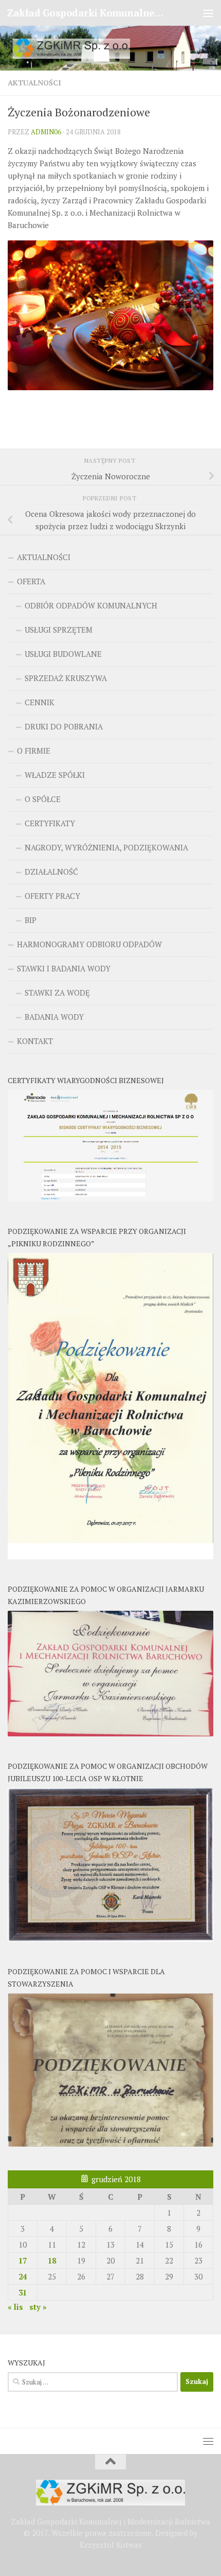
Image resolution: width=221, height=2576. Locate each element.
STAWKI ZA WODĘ (57, 993)
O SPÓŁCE (43, 799)
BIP (31, 920)
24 (23, 2276)
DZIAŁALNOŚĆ (51, 872)
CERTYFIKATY (50, 823)
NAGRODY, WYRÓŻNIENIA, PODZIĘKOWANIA (106, 847)
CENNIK (40, 702)
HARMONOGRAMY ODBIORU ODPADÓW (89, 944)
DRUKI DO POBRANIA (64, 726)
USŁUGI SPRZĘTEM (59, 630)
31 (23, 2292)
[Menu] (208, 13)
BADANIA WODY (54, 1017)
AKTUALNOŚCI (34, 83)
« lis (15, 2307)
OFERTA (31, 581)
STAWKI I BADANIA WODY (64, 968)
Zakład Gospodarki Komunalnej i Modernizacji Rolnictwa (86, 13)
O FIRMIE (34, 751)
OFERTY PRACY (52, 896)
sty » (38, 2307)
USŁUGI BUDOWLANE (63, 654)
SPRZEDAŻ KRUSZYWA (66, 678)
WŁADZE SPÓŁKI (55, 775)
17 (23, 2260)
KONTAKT (35, 1041)
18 (52, 2260)
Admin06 (46, 132)
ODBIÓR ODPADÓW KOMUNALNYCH (91, 605)
